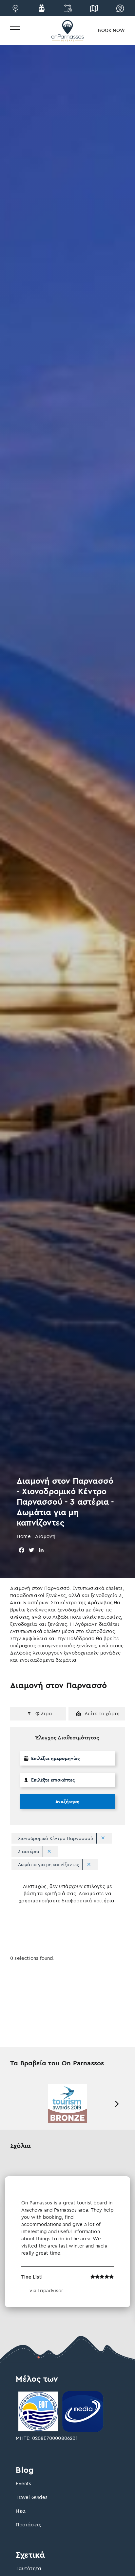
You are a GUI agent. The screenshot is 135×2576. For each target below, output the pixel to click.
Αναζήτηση (67, 1801)
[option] (68, 2104)
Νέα (21, 2511)
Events (23, 2483)
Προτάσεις (29, 2525)
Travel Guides (32, 2497)
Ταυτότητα (29, 2568)
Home (24, 1536)
